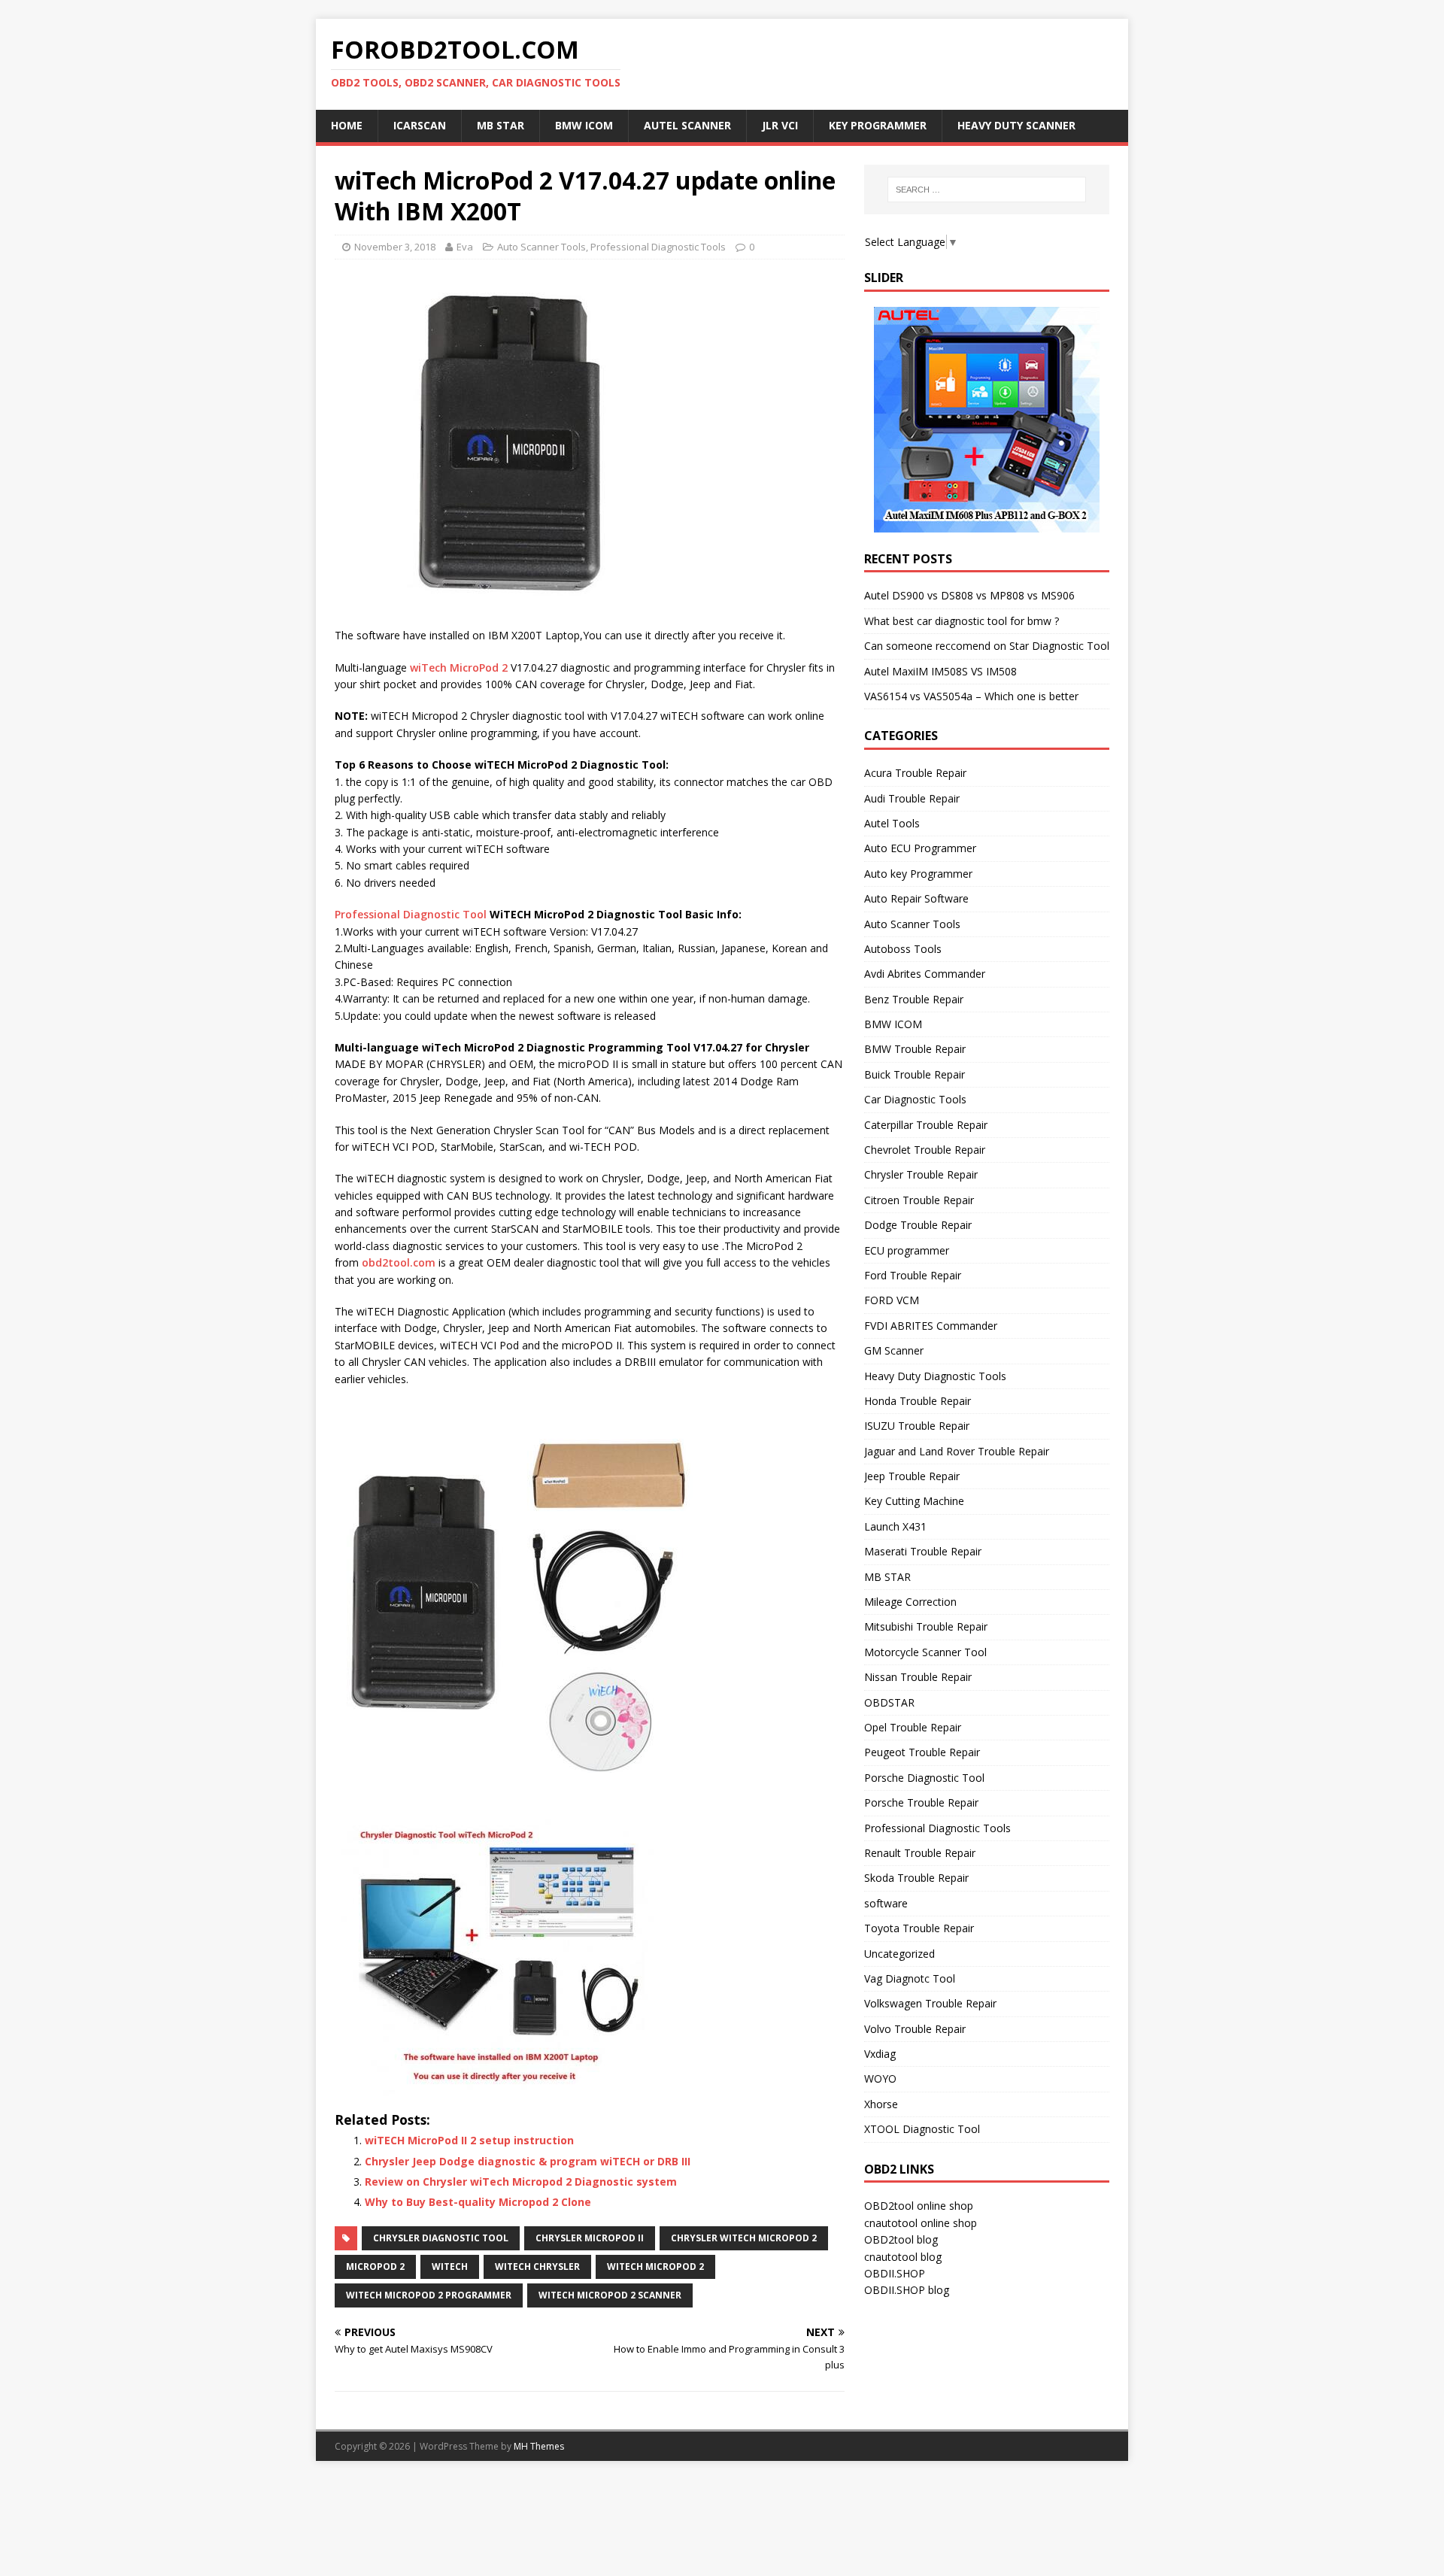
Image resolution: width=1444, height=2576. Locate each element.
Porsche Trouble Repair (921, 1802)
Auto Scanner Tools (541, 247)
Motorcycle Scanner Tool (925, 1652)
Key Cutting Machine (914, 1501)
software (886, 1903)
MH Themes (539, 2446)
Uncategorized (899, 1954)
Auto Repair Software (916, 898)
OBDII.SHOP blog (907, 2290)
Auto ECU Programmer (920, 848)
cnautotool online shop (921, 2223)
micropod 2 (375, 2267)
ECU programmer (907, 1250)
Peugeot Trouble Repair (922, 1752)
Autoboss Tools (903, 949)
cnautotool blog (903, 2257)
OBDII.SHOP (895, 2273)
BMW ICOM (584, 125)
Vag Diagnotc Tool (910, 1978)
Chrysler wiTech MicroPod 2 (744, 2238)
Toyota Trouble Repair (919, 1928)
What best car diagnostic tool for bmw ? (962, 621)
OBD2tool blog (901, 2239)
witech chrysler (537, 2267)
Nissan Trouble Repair (918, 1677)
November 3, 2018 (395, 247)
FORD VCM (892, 1300)
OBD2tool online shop (919, 2206)
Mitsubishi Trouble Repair (926, 1626)
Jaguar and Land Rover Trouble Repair (957, 1451)
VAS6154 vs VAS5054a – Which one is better (971, 696)
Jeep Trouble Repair (912, 1476)
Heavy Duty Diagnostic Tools (935, 1376)
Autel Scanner (687, 125)
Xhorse (881, 2104)
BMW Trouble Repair (915, 1049)
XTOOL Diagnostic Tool (922, 2129)
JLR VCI (780, 125)
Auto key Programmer (918, 874)
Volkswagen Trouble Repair (930, 2003)
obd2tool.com (399, 1262)
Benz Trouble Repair (914, 999)
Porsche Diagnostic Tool (924, 1778)
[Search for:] (987, 190)
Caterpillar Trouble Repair (926, 1125)
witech (450, 2267)
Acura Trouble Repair (915, 773)
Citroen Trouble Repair (919, 1200)
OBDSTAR (889, 1702)
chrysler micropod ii (590, 2238)
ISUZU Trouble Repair (917, 1426)
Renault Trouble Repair (920, 1853)
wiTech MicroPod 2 (459, 668)
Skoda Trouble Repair (916, 1878)
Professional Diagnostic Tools (658, 247)
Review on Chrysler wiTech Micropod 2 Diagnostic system (521, 2182)
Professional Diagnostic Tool (411, 914)
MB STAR (887, 1577)
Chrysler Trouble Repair (921, 1174)
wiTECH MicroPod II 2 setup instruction (469, 2140)
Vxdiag (880, 2054)
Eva (465, 247)
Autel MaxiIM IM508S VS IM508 (940, 671)
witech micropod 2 (655, 2267)
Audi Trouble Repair (912, 798)
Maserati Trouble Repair (923, 1551)
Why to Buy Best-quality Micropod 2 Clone (478, 2202)
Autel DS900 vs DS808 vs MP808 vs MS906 (969, 595)
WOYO (880, 2078)
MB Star (501, 125)
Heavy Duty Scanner (1016, 125)
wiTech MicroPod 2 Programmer (429, 2295)
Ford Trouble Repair (913, 1275)
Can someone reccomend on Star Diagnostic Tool (987, 646)
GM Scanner (894, 1350)
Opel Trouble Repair (913, 1727)
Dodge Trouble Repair (918, 1225)
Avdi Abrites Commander (925, 974)
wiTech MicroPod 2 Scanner (610, 2295)
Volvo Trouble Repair (915, 2029)
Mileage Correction (910, 1602)
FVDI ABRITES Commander (931, 1326)
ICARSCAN (420, 125)
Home (347, 125)
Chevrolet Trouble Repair (925, 1150)
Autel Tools (892, 823)
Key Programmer (878, 125)
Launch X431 (895, 1526)
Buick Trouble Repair (915, 1074)
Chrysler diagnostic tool (441, 2238)
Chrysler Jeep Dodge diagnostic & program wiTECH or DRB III (528, 2161)
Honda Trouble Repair (918, 1401)
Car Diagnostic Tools (915, 1099)
